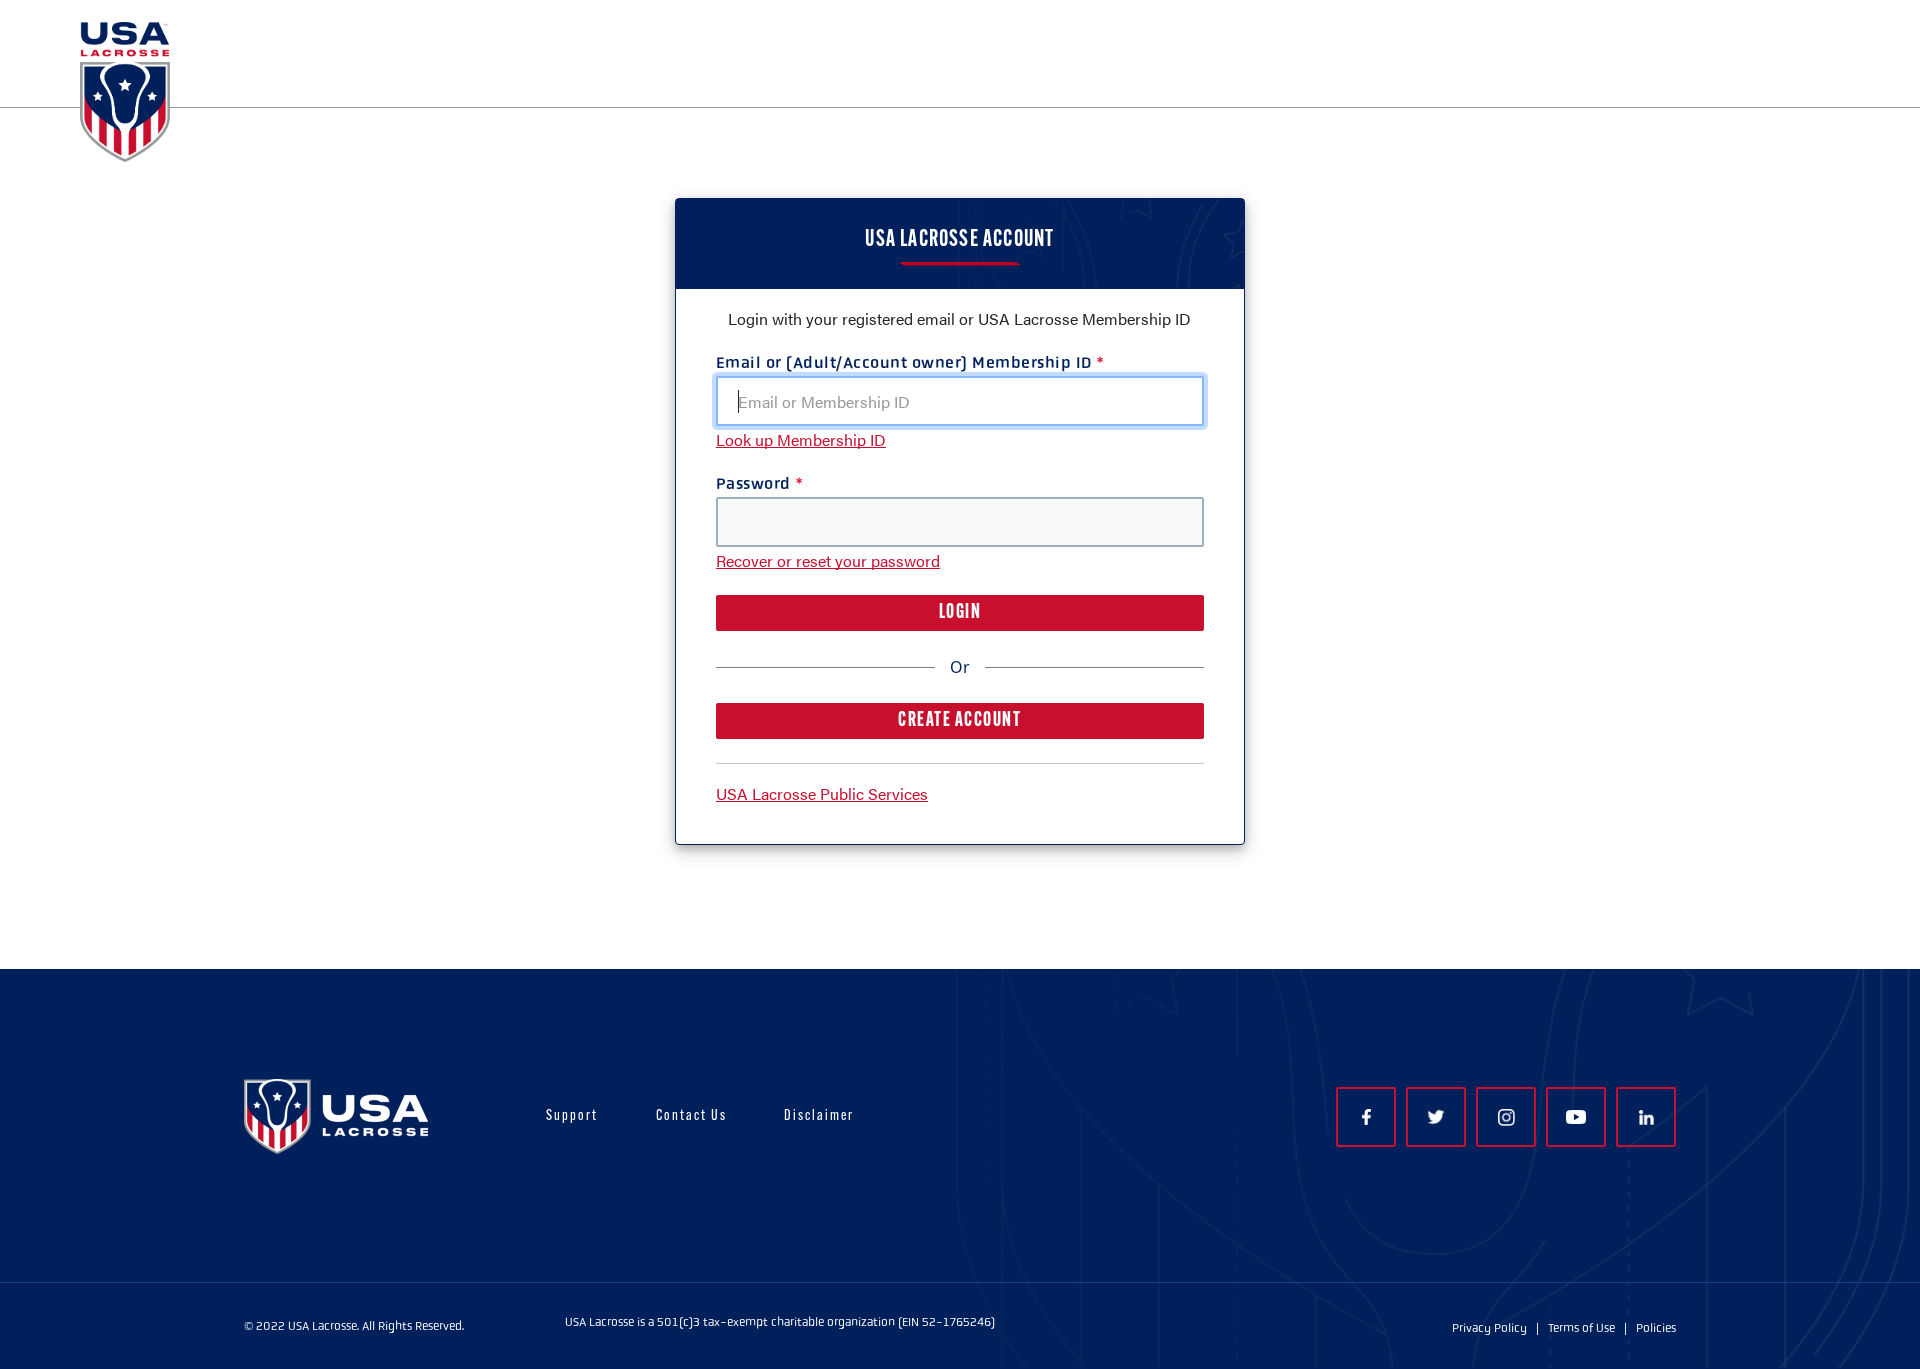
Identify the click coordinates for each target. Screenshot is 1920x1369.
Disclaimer (819, 1116)
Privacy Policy (1489, 1328)
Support (572, 1116)
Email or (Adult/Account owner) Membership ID (904, 362)
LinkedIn (1646, 1117)
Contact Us (691, 1116)
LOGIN (960, 613)
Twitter (1436, 1117)
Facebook (1366, 1117)
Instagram (1506, 1117)
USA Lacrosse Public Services (822, 793)
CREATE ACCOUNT (959, 721)
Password (753, 483)
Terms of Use (1581, 1328)
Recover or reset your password (828, 560)
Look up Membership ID (801, 439)
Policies (1656, 1328)
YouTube (1576, 1117)
